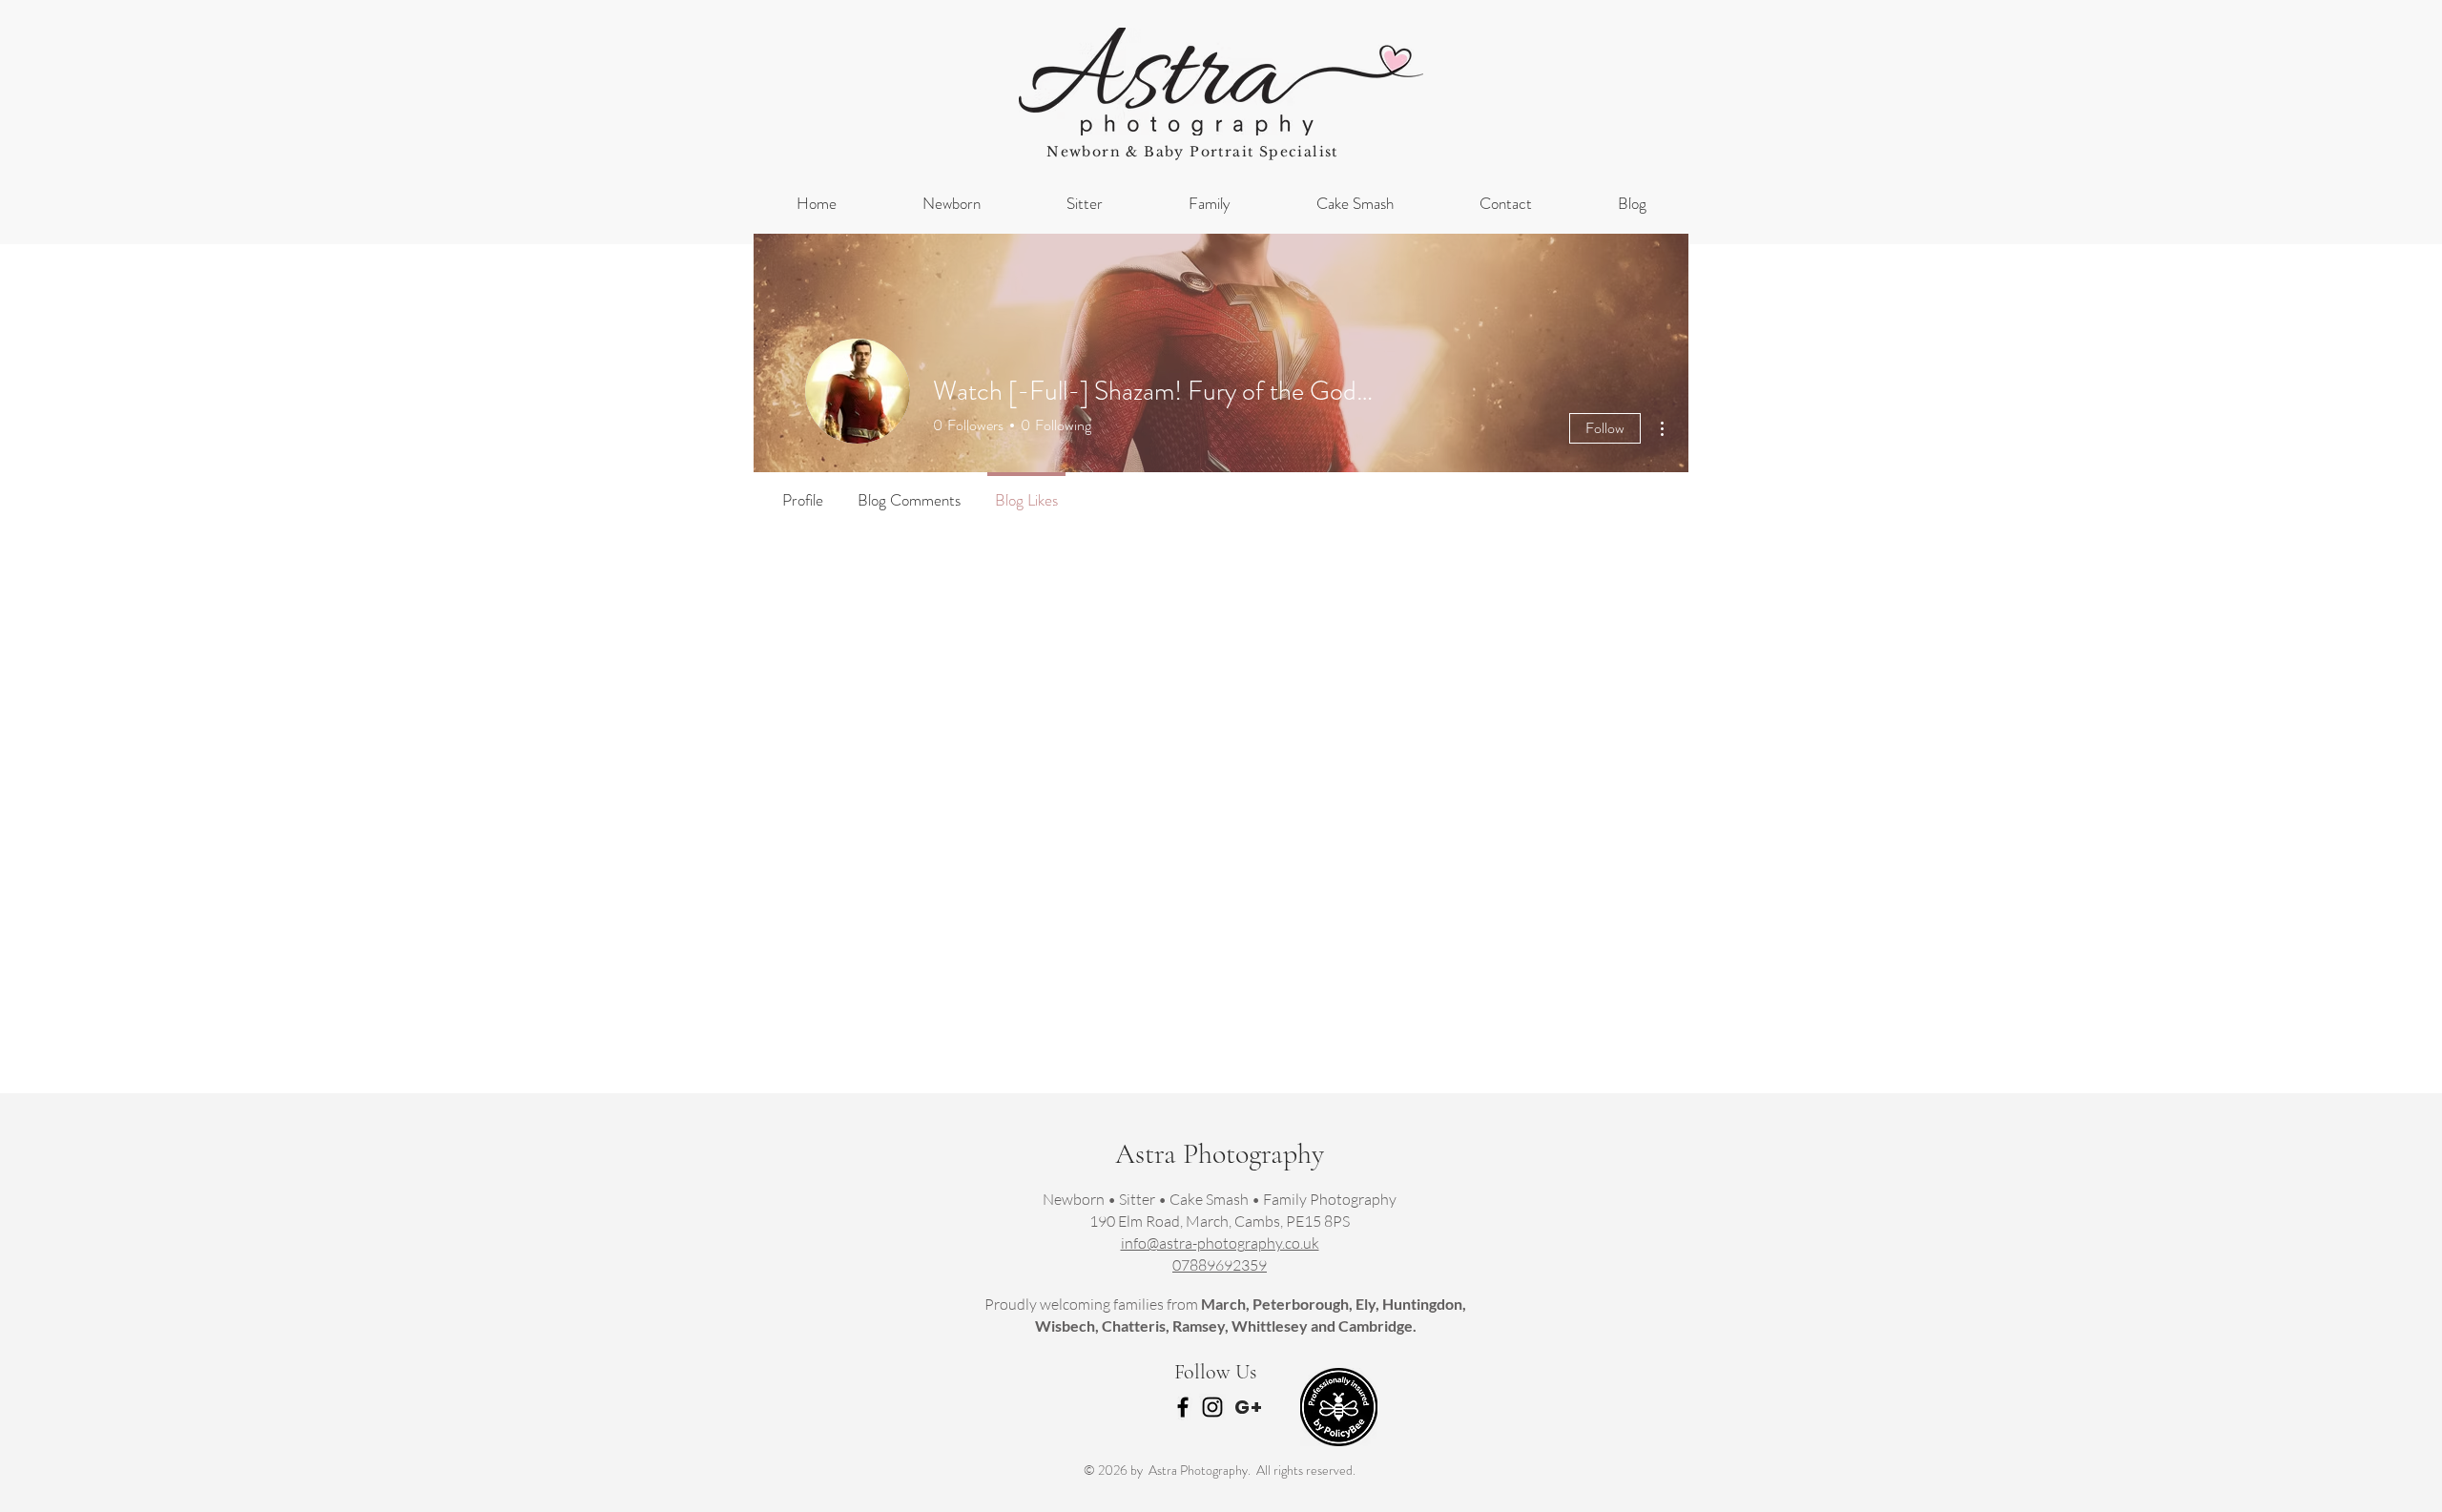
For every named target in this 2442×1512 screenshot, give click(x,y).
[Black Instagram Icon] (1212, 1407)
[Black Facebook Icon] (1183, 1407)
